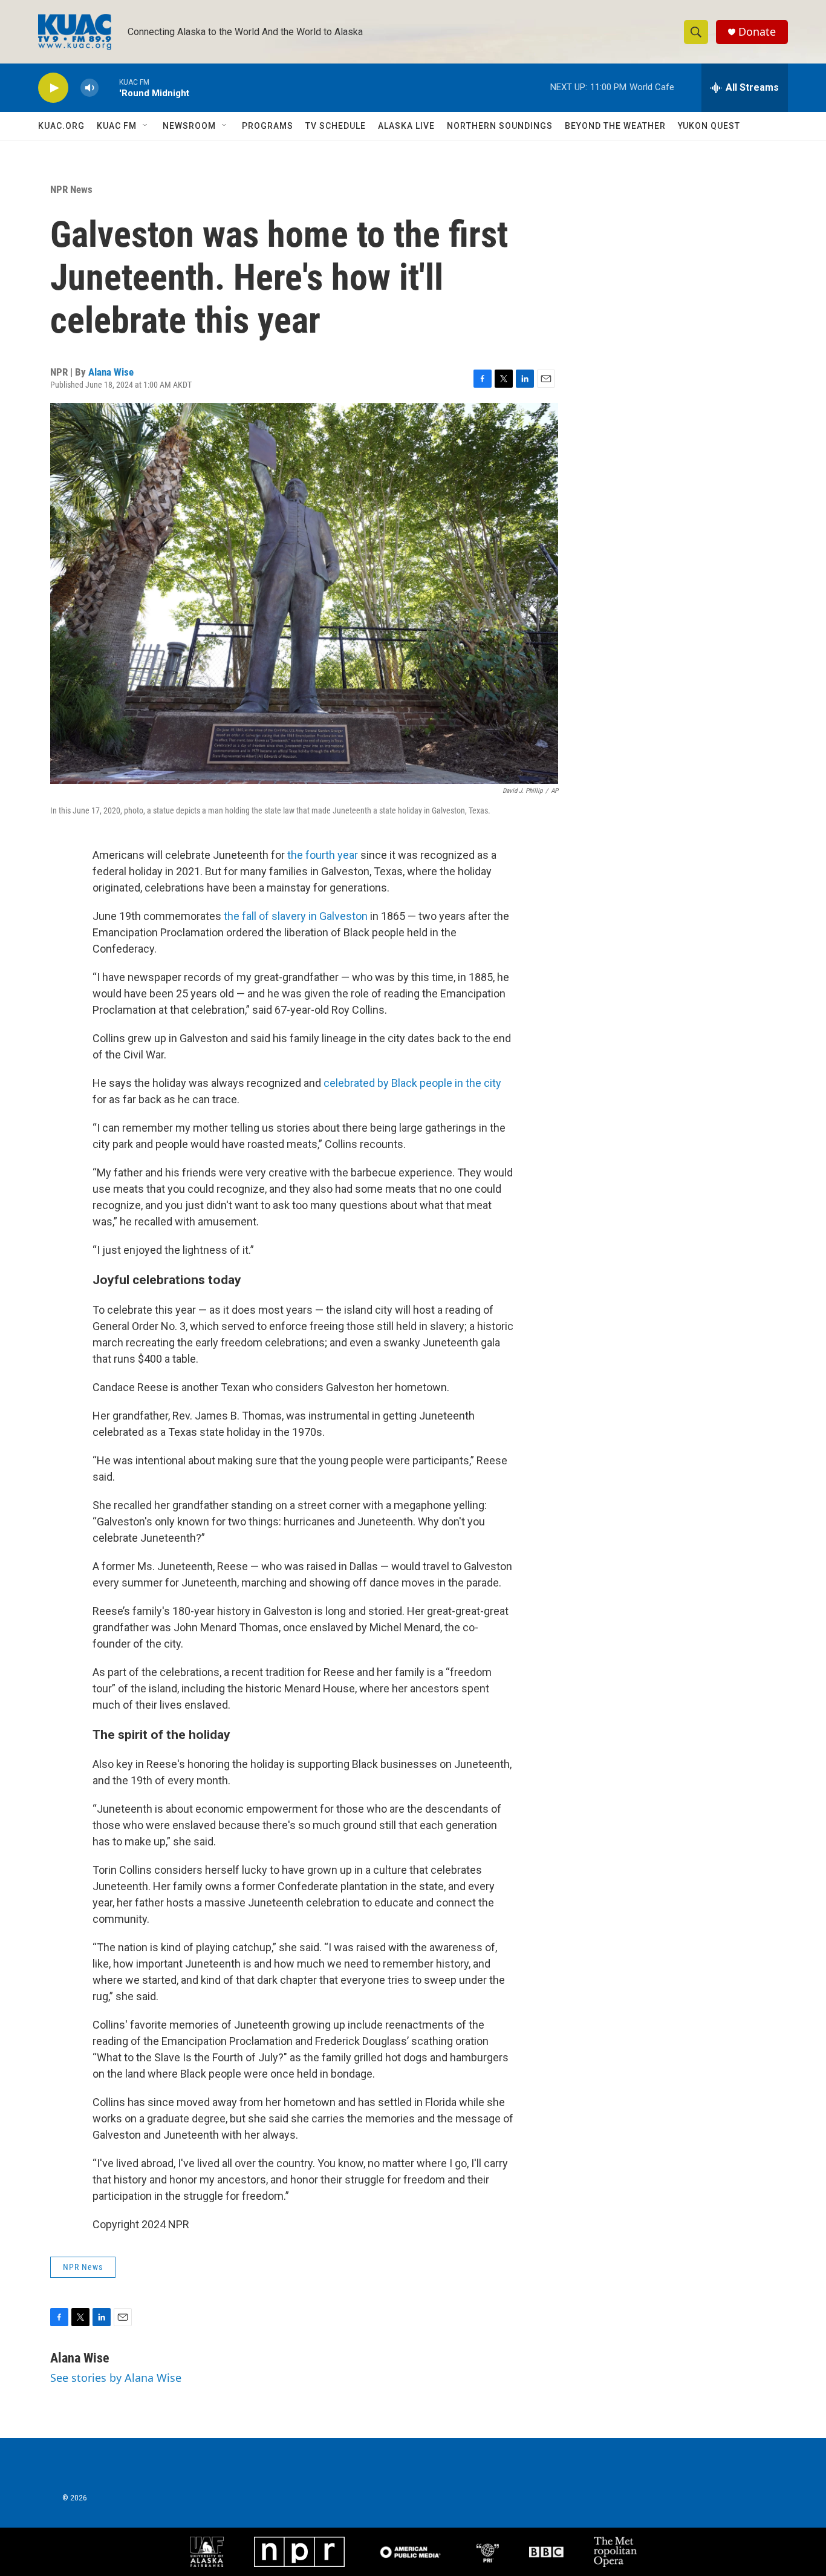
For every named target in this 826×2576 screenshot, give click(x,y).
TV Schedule (336, 126)
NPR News (71, 189)
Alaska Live (406, 126)
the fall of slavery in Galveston (296, 916)
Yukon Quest (709, 126)
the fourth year (323, 855)
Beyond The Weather (615, 126)
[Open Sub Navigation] (146, 126)
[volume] (89, 88)
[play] (53, 88)
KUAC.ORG (61, 126)
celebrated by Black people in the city (412, 1083)
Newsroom (189, 126)
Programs (268, 126)
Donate (757, 32)
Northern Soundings (500, 126)
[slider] (109, 87)
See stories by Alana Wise (116, 2378)
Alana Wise (111, 372)
